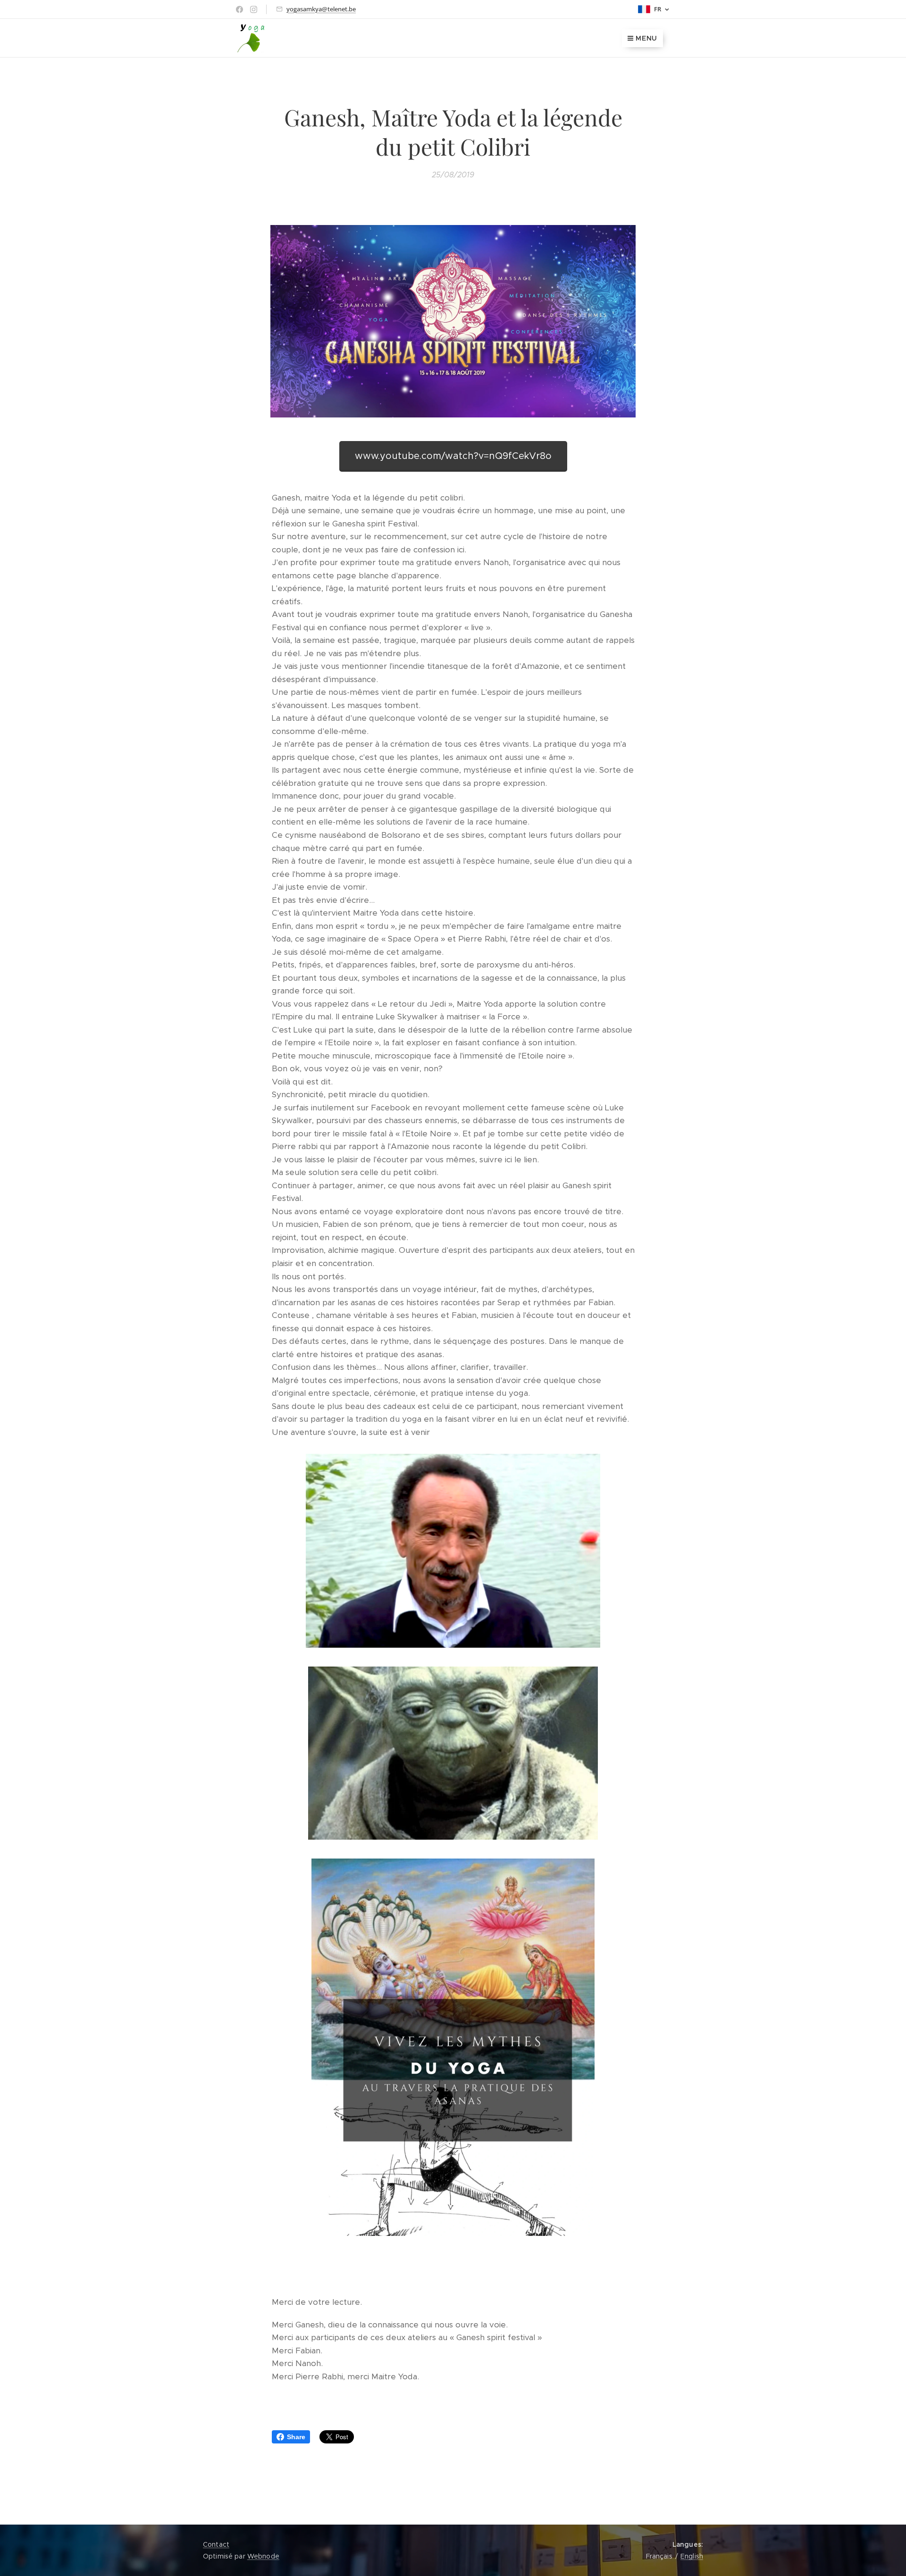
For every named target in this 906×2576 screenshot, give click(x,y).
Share (296, 2437)
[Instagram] (254, 9)
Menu (646, 38)
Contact (216, 2544)
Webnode (263, 2556)
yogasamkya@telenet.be (321, 9)
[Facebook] (239, 9)
